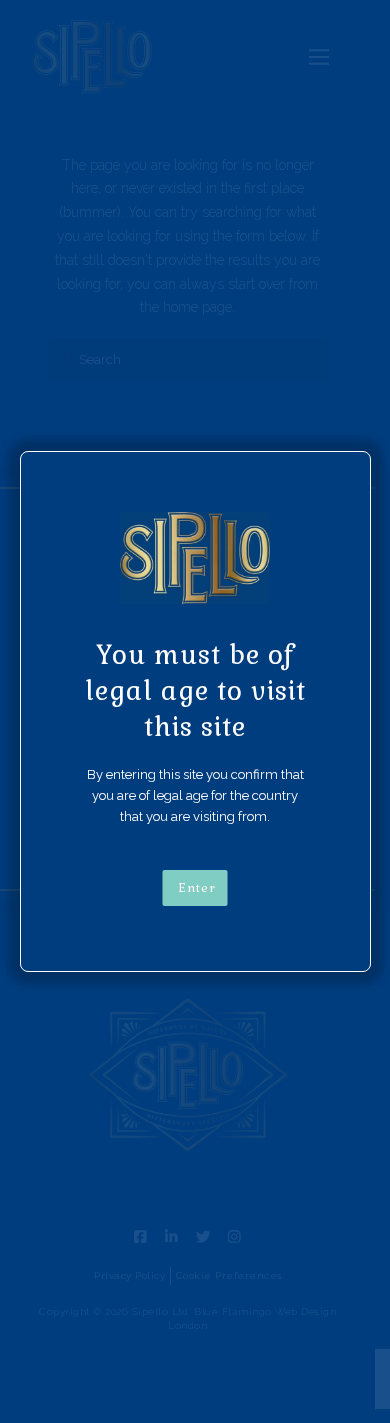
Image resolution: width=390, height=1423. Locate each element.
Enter (197, 888)
